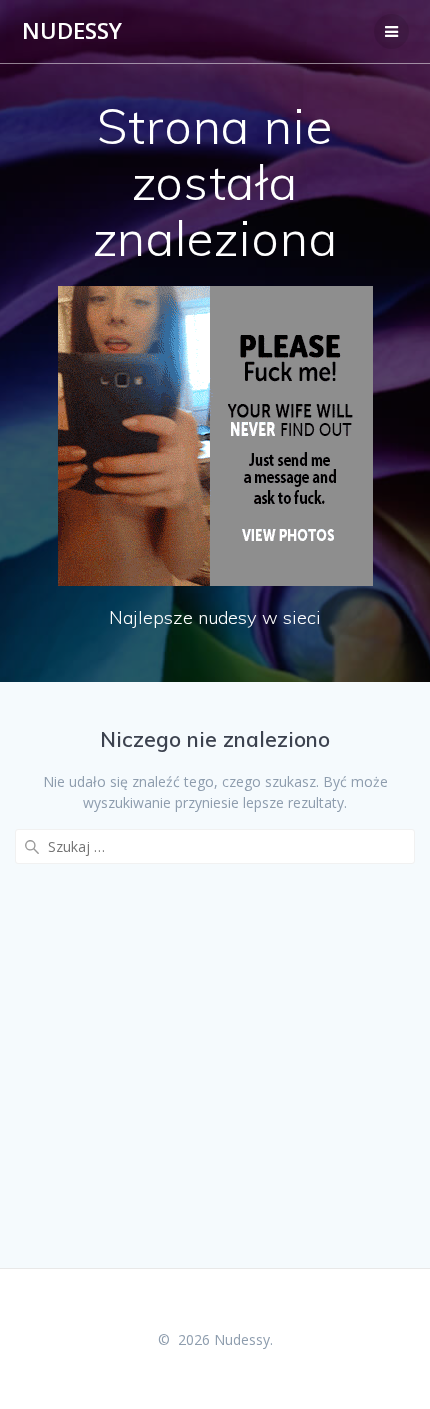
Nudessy (72, 31)
